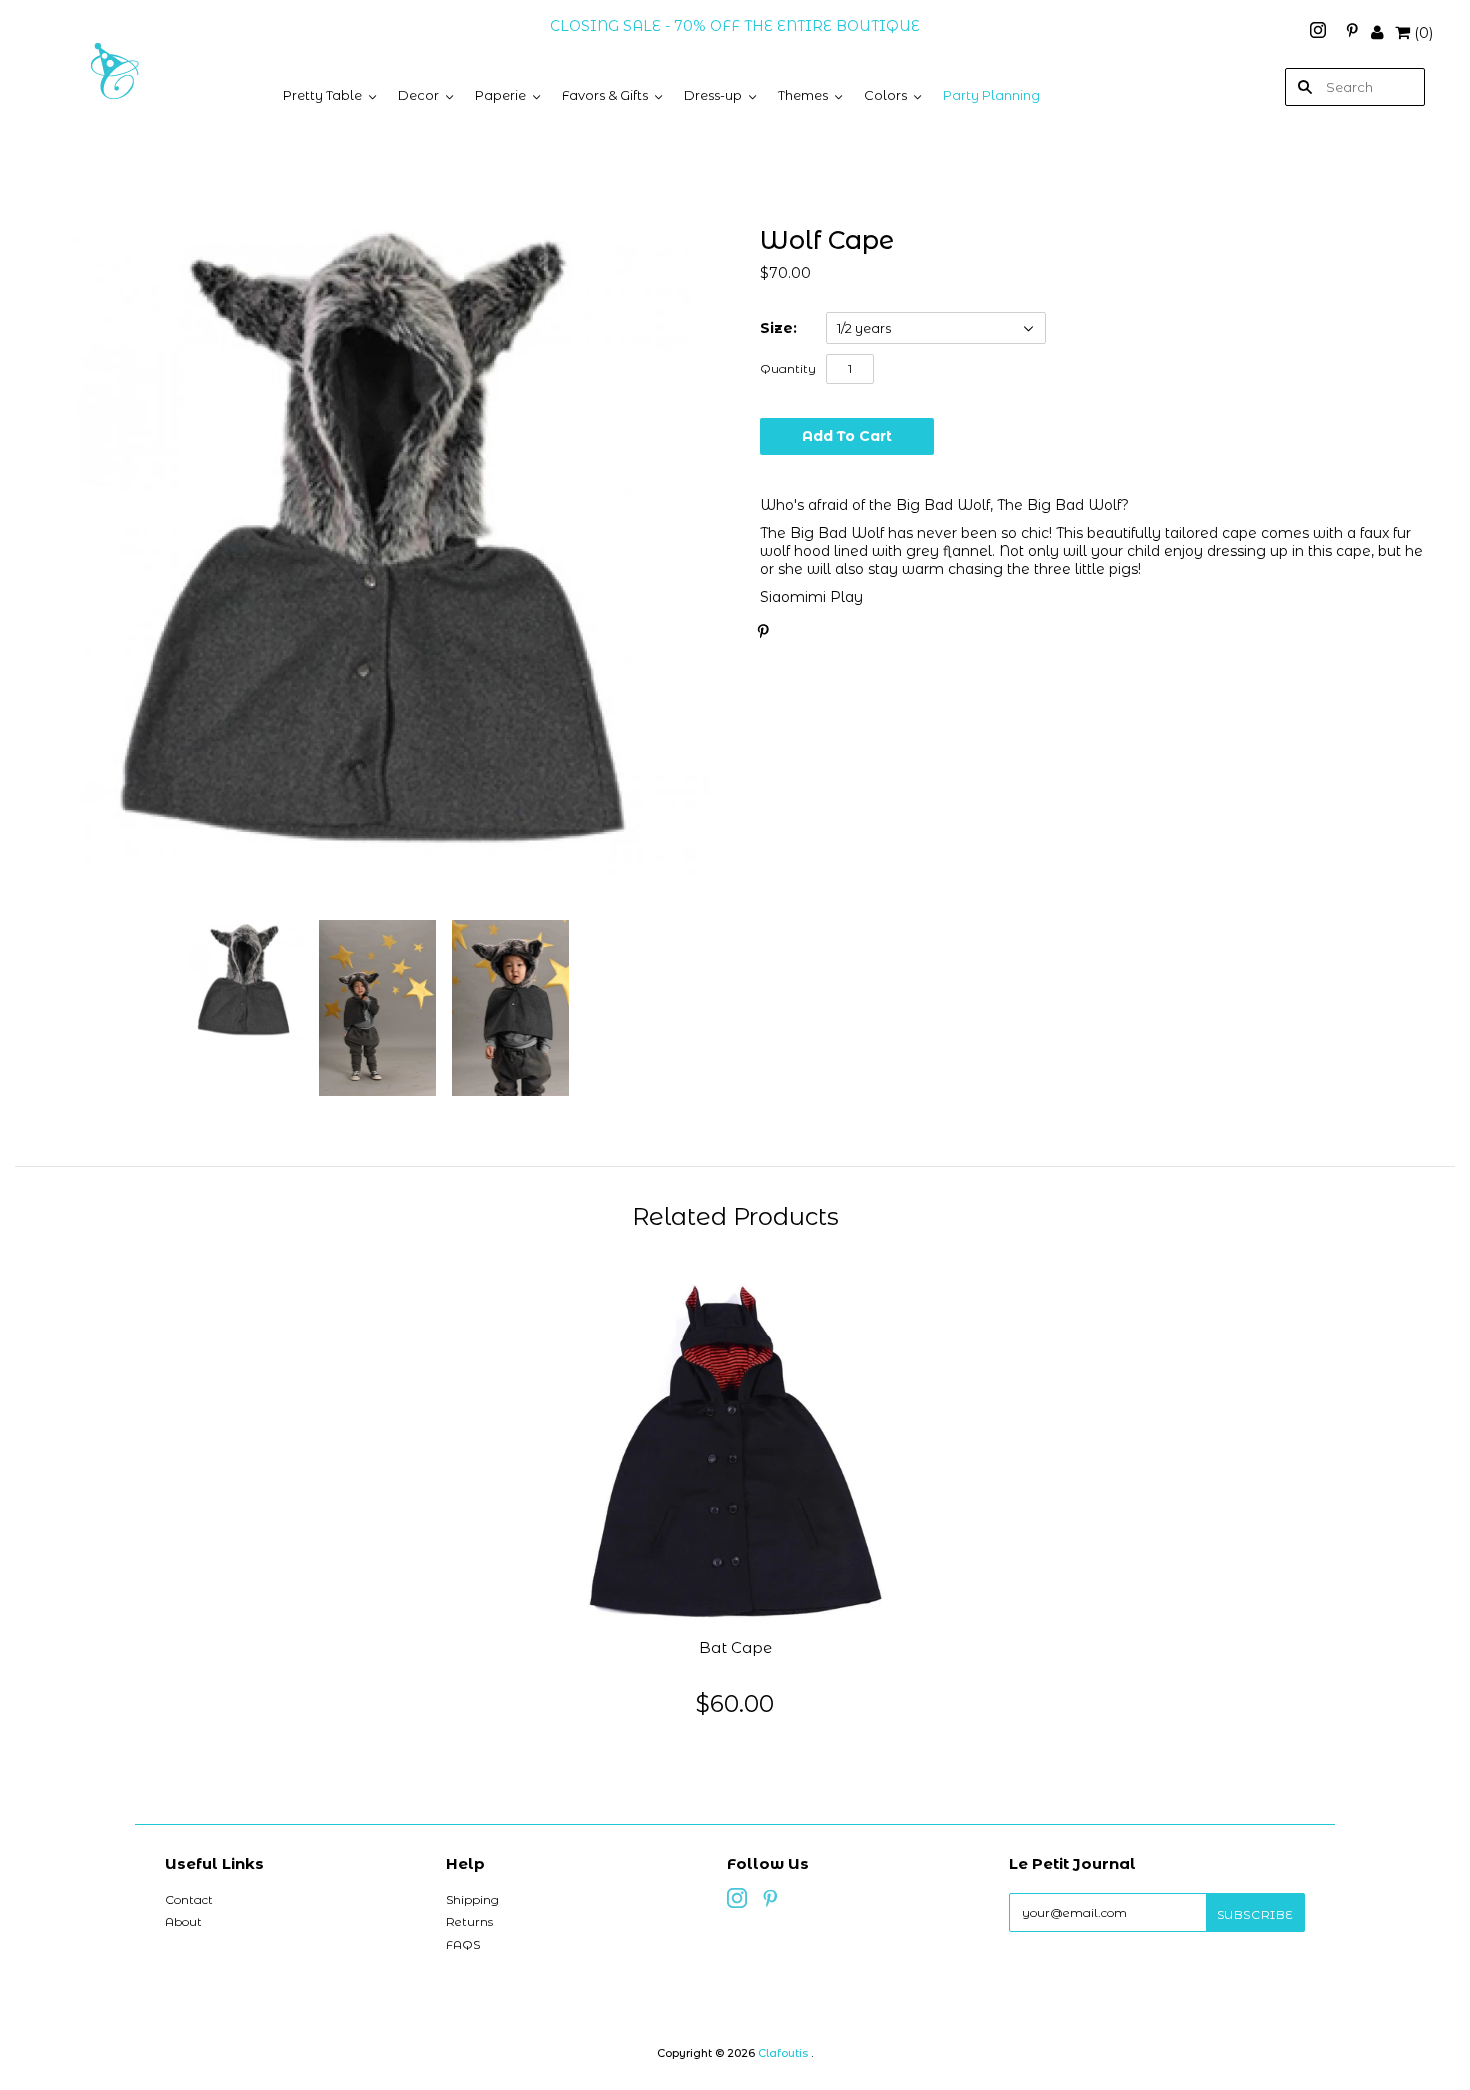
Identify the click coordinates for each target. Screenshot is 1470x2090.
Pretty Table (322, 95)
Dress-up (713, 95)
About (183, 1921)
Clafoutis (783, 2053)
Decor (418, 95)
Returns (469, 1921)
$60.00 (735, 1703)
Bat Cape (735, 1648)
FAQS (463, 1944)
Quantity (788, 368)
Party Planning (991, 95)
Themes (803, 95)
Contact (189, 1899)
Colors (885, 95)
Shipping (472, 1899)
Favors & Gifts (605, 95)
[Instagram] (1320, 33)
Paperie (500, 95)
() (1423, 33)
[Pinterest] (1352, 33)
